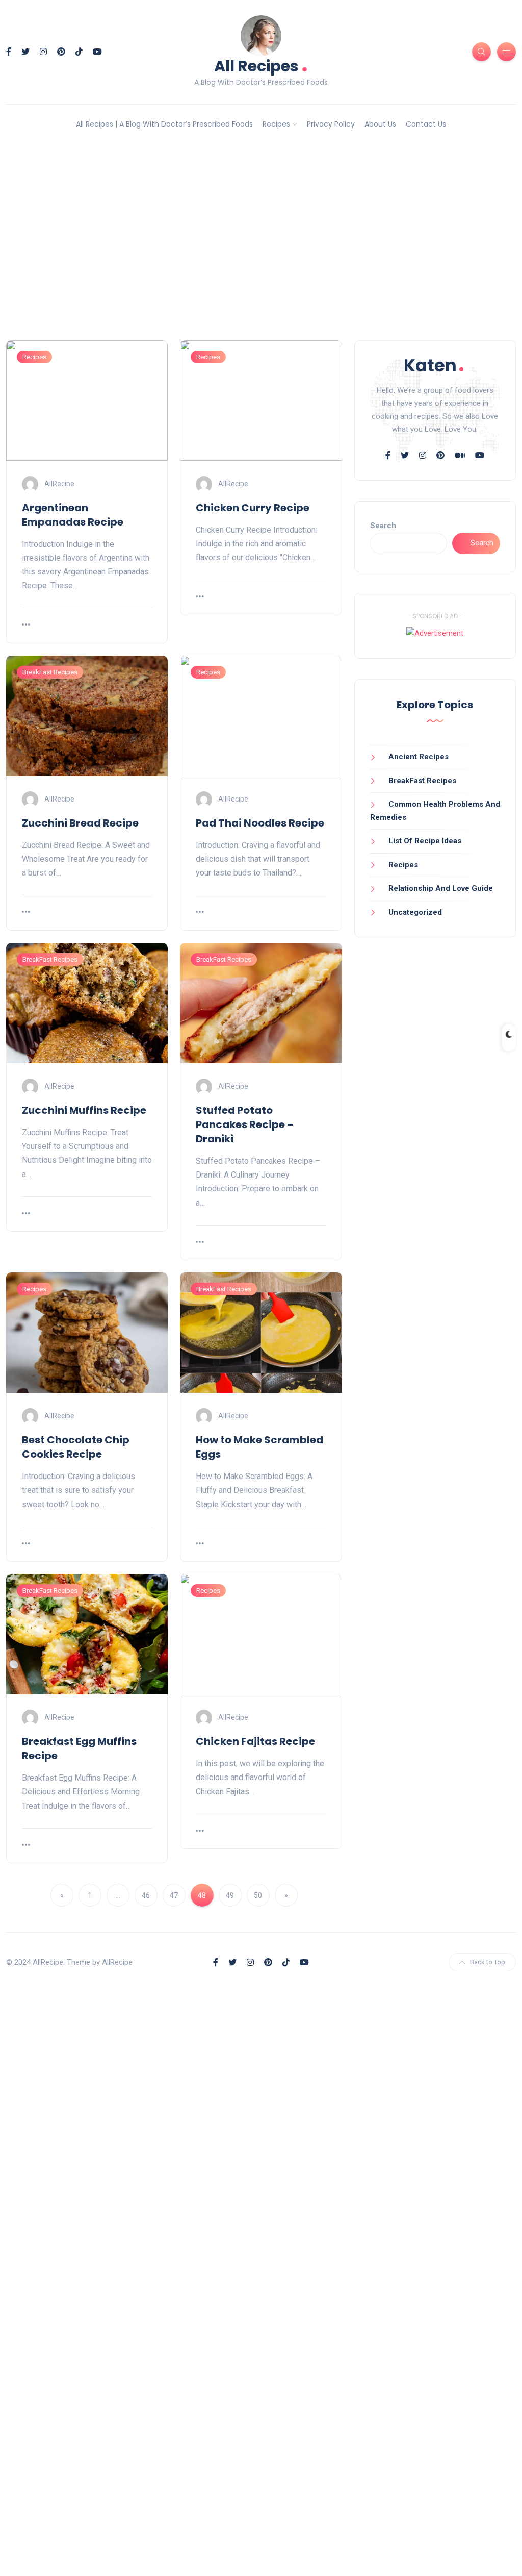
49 (230, 1895)
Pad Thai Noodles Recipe (260, 823)
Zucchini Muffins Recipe (84, 1110)
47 (174, 1895)
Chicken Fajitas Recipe (255, 1741)
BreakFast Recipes (50, 672)
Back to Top (488, 1962)
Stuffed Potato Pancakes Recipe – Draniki (245, 1124)
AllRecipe (59, 483)
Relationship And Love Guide (441, 888)
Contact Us (426, 124)
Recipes (276, 124)
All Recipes (261, 65)
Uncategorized (415, 912)
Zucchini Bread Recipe (80, 823)
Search (383, 526)
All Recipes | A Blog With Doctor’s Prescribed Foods (164, 124)
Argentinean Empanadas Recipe (73, 515)
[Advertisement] (261, 252)
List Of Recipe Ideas (425, 841)
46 (146, 1895)
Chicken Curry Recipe (253, 508)
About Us (380, 124)
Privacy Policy (331, 124)
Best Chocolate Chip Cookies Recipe (76, 1447)
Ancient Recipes (419, 757)
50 (258, 1895)
